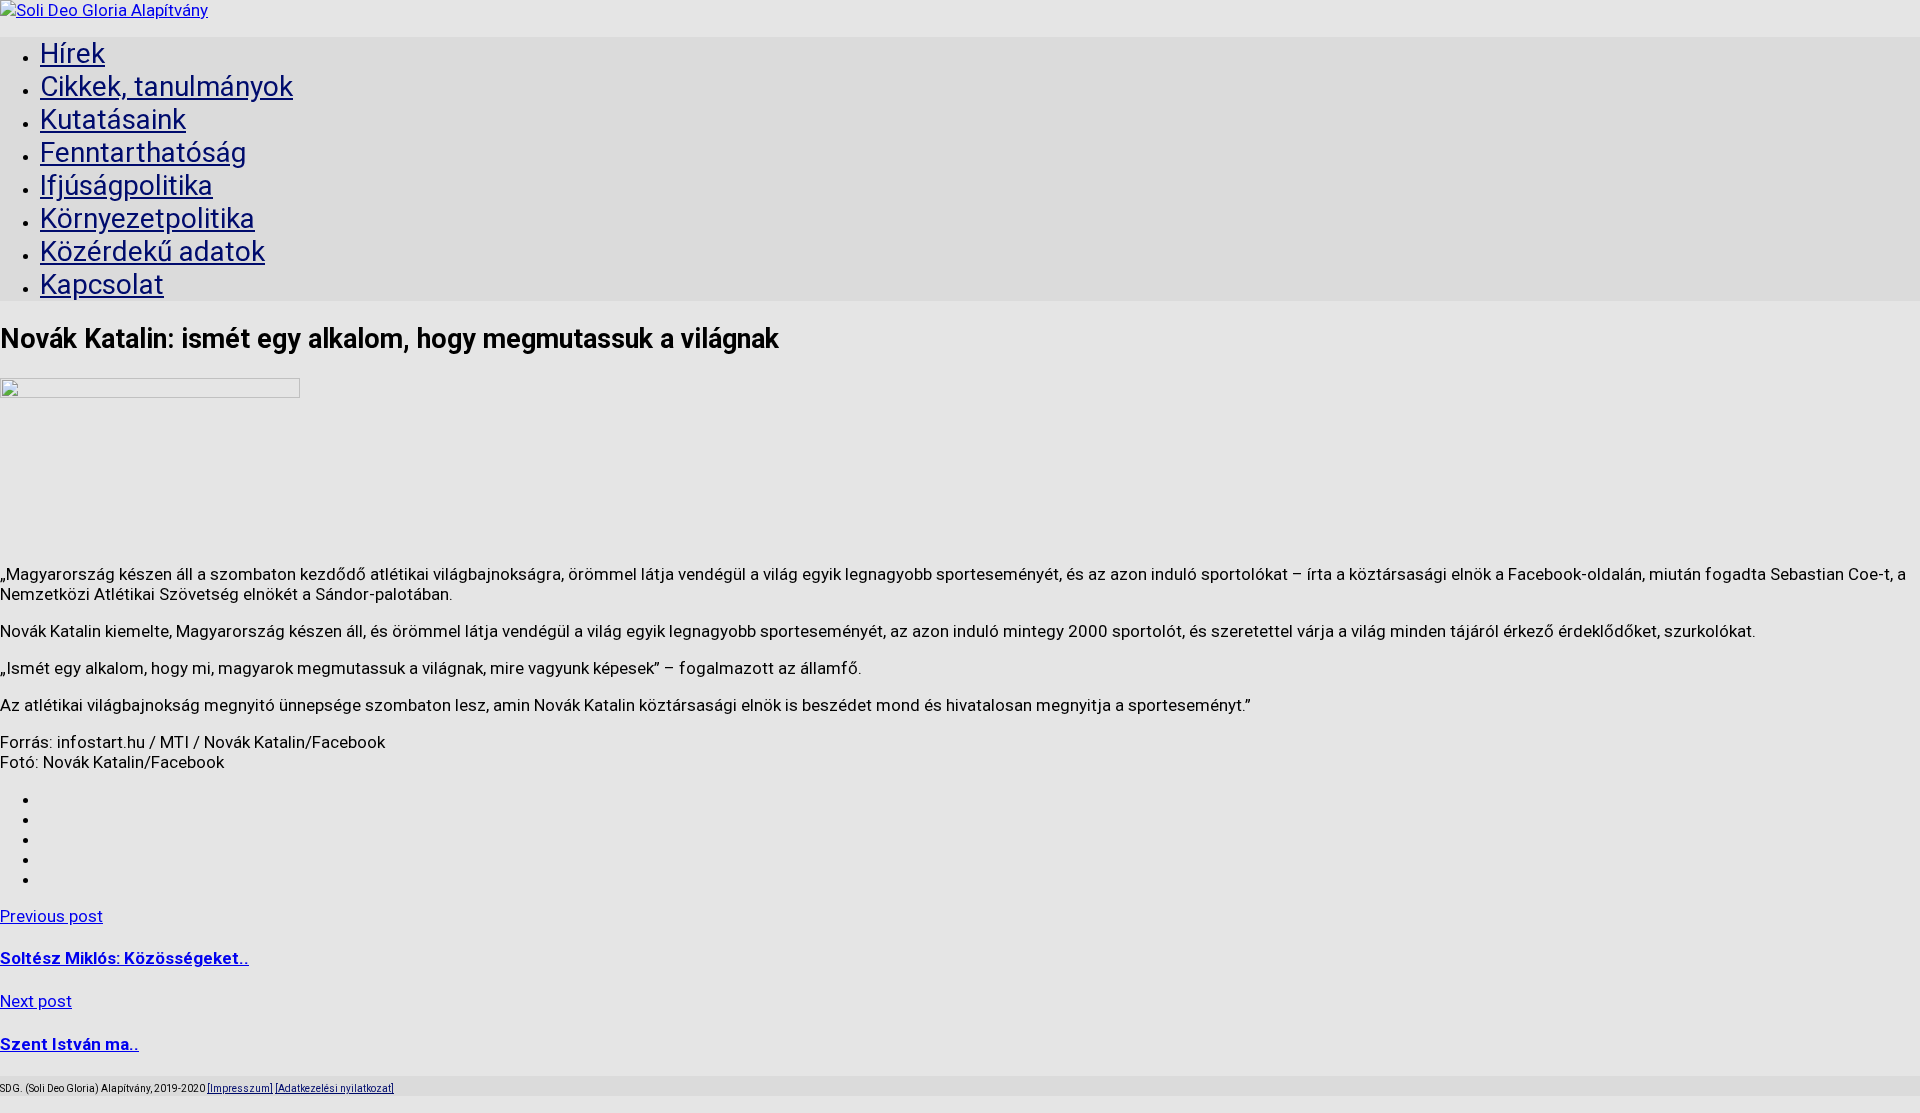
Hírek (72, 53)
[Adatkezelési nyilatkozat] (334, 1088)
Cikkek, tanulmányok (166, 86)
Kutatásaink (113, 119)
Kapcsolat (102, 284)
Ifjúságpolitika (126, 185)
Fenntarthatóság (143, 152)
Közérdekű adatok (152, 251)
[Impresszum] (240, 1088)
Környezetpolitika (147, 218)
